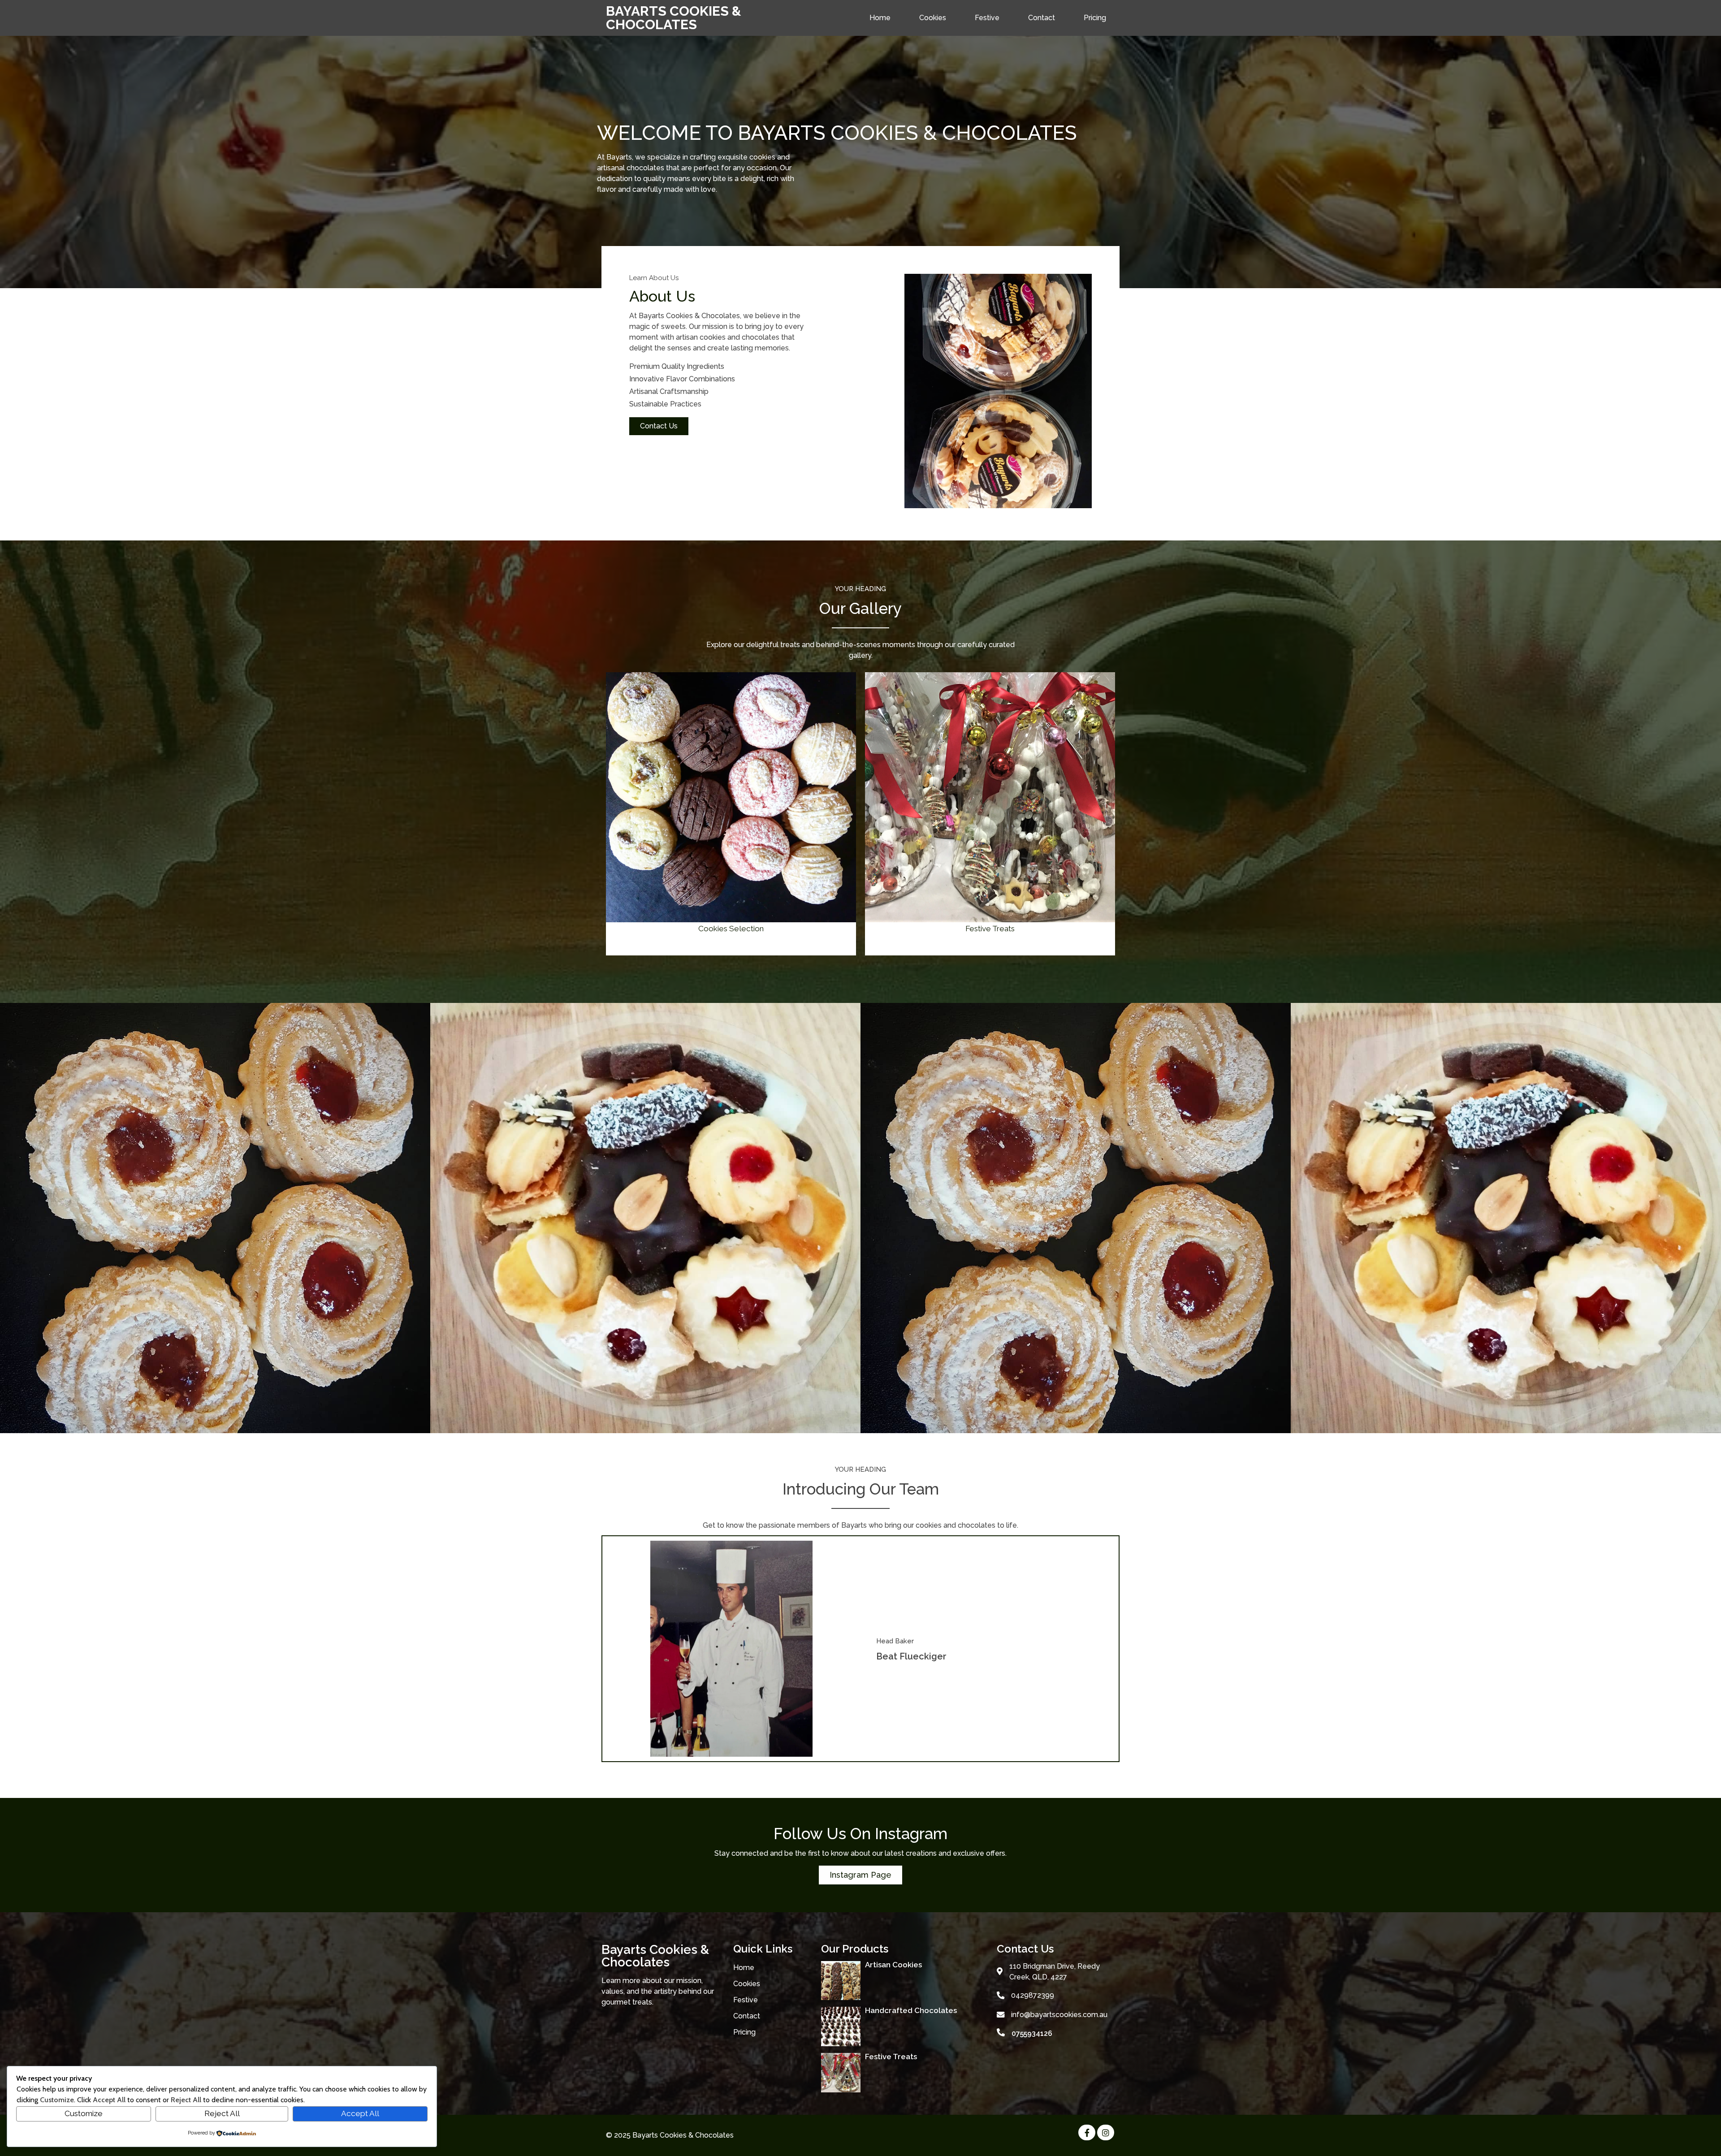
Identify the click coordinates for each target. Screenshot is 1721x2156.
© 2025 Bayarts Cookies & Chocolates (670, 2135)
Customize (84, 2113)
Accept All (360, 2113)
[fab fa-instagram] (1106, 2132)
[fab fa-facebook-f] (1087, 2132)
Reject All (222, 2113)
